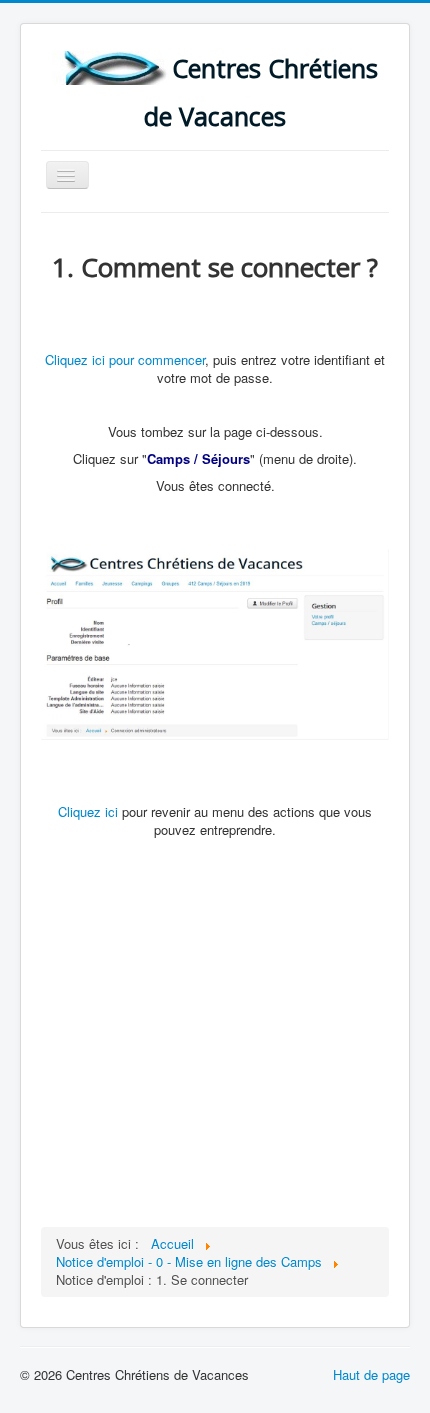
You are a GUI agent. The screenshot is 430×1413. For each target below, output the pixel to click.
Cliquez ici (88, 811)
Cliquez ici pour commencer (125, 359)
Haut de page (371, 1374)
